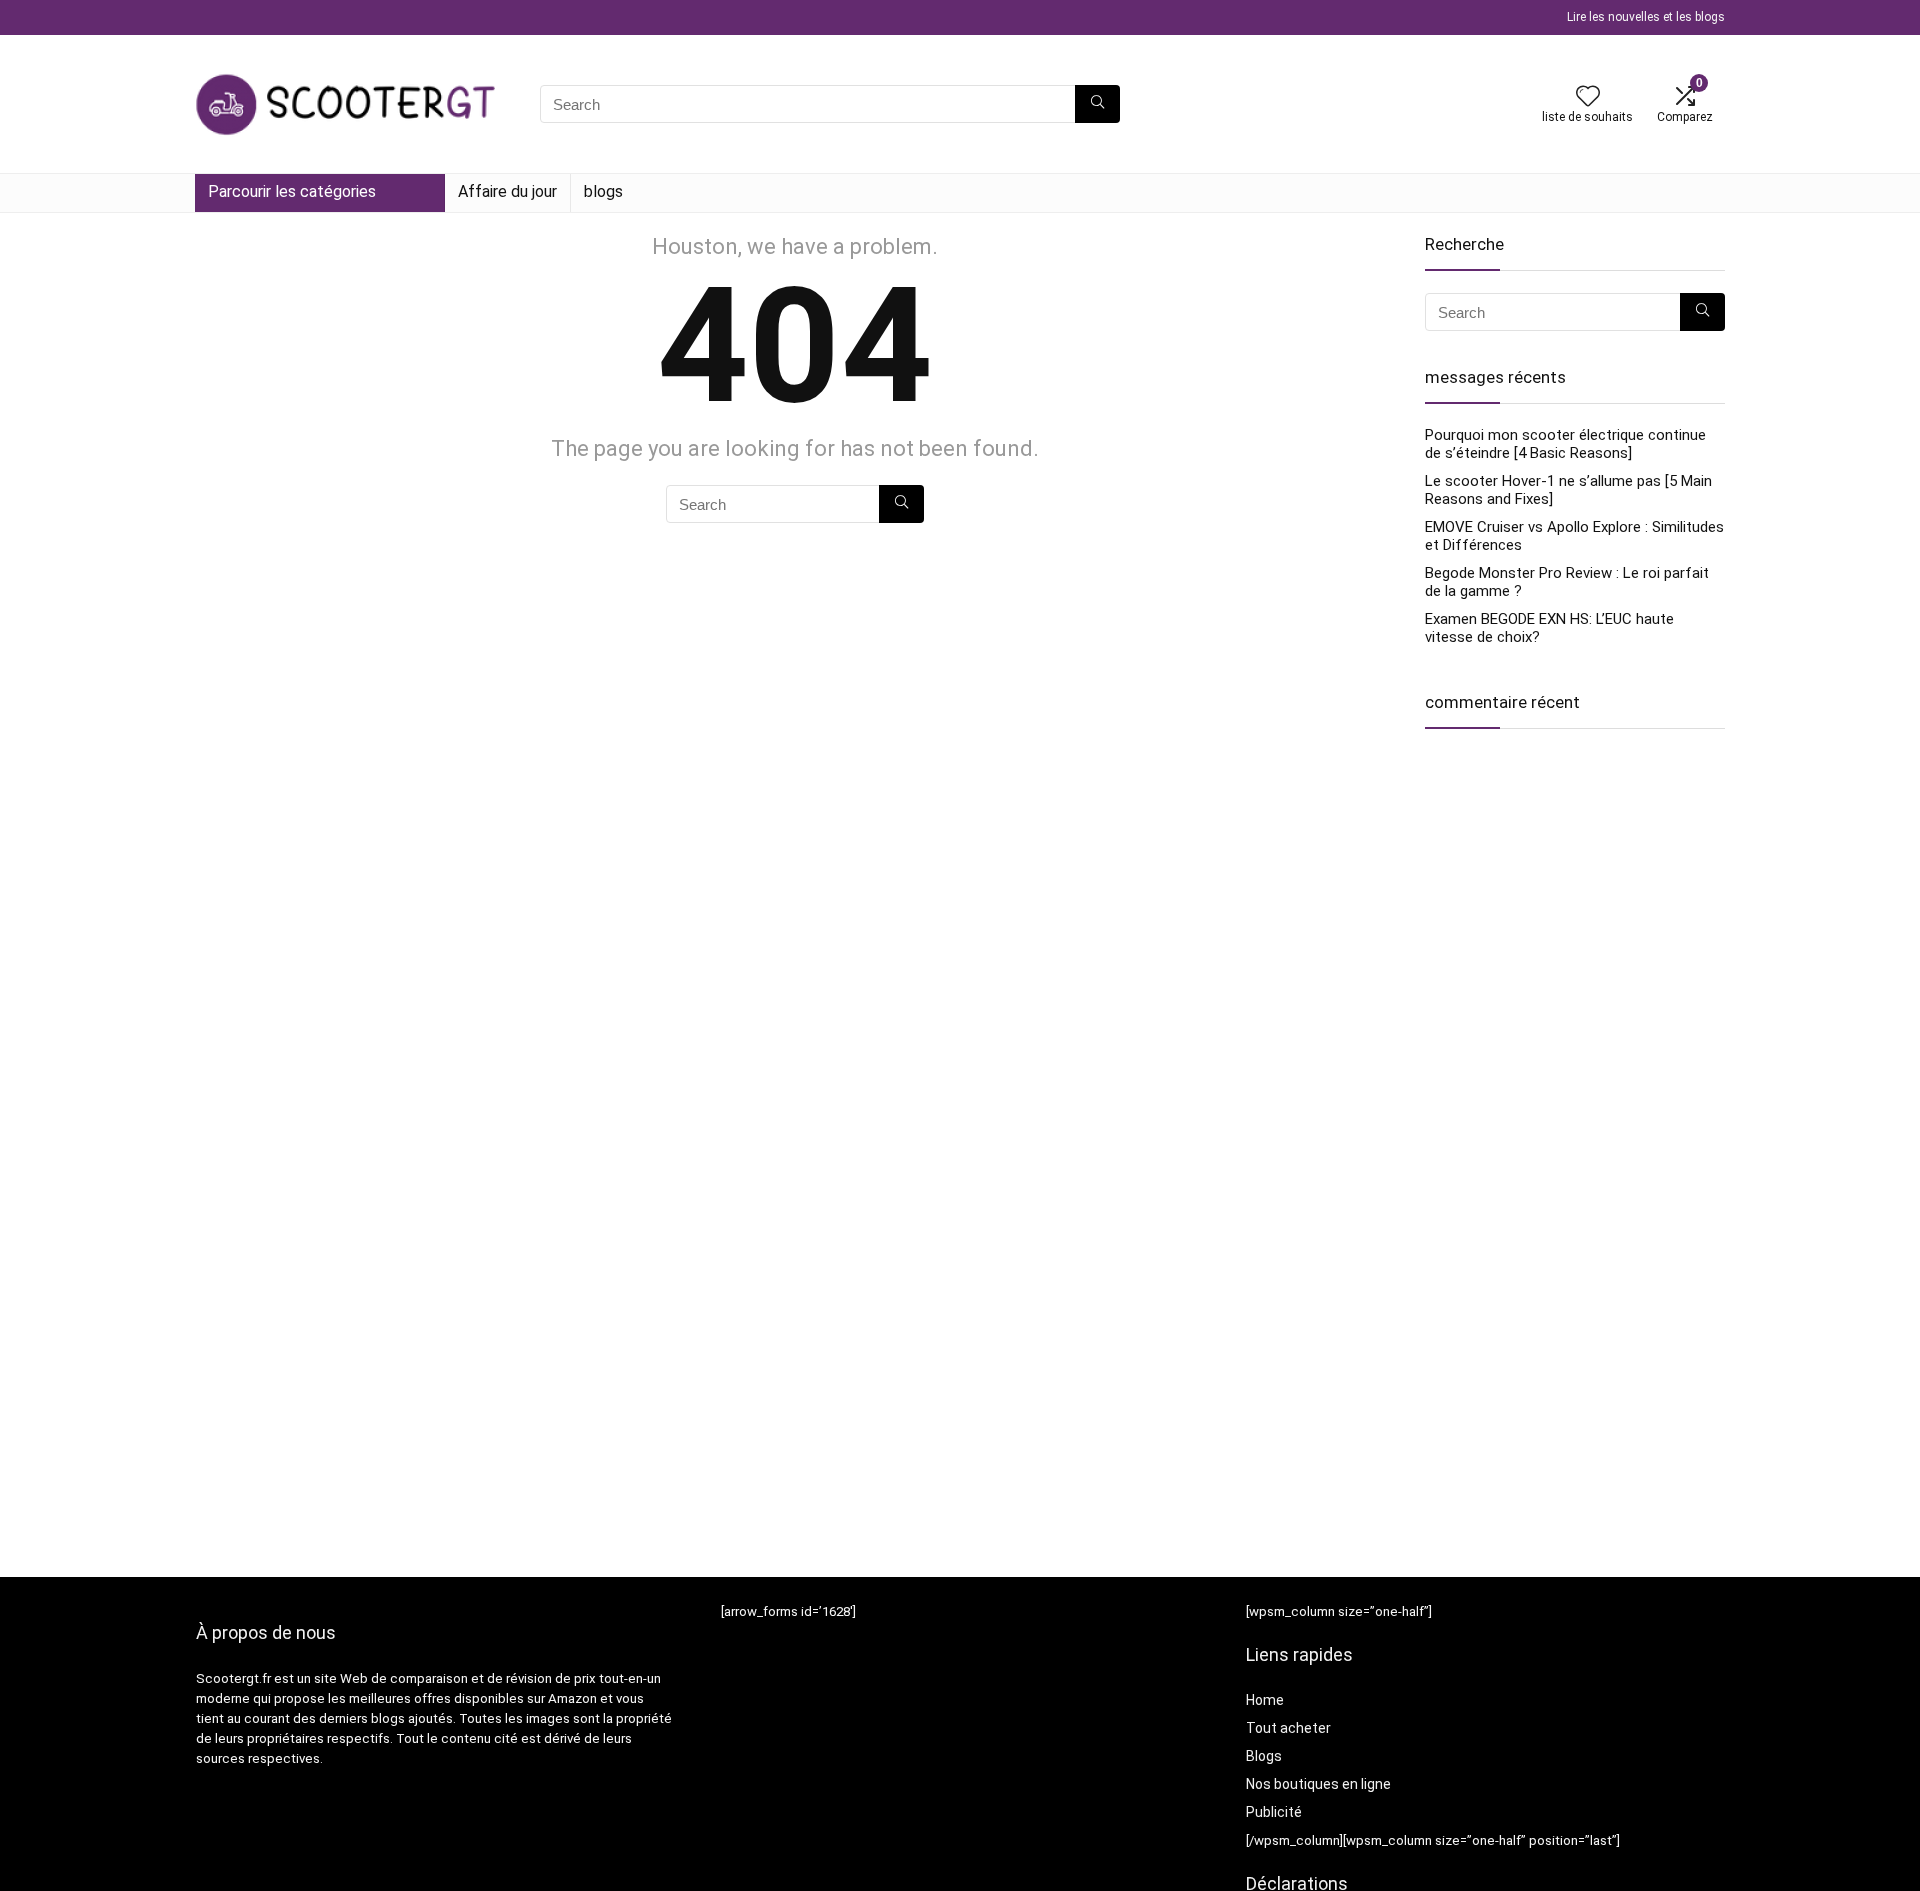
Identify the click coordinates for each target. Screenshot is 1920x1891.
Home (1265, 1700)
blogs (603, 191)
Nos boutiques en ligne (1318, 1784)
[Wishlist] (1588, 98)
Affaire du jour (507, 191)
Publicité (1274, 1812)
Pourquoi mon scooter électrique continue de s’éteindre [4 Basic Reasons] (1565, 444)
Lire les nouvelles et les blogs (1646, 17)
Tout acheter (1288, 1728)
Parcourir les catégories (292, 191)
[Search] (1097, 104)
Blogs (1264, 1756)
